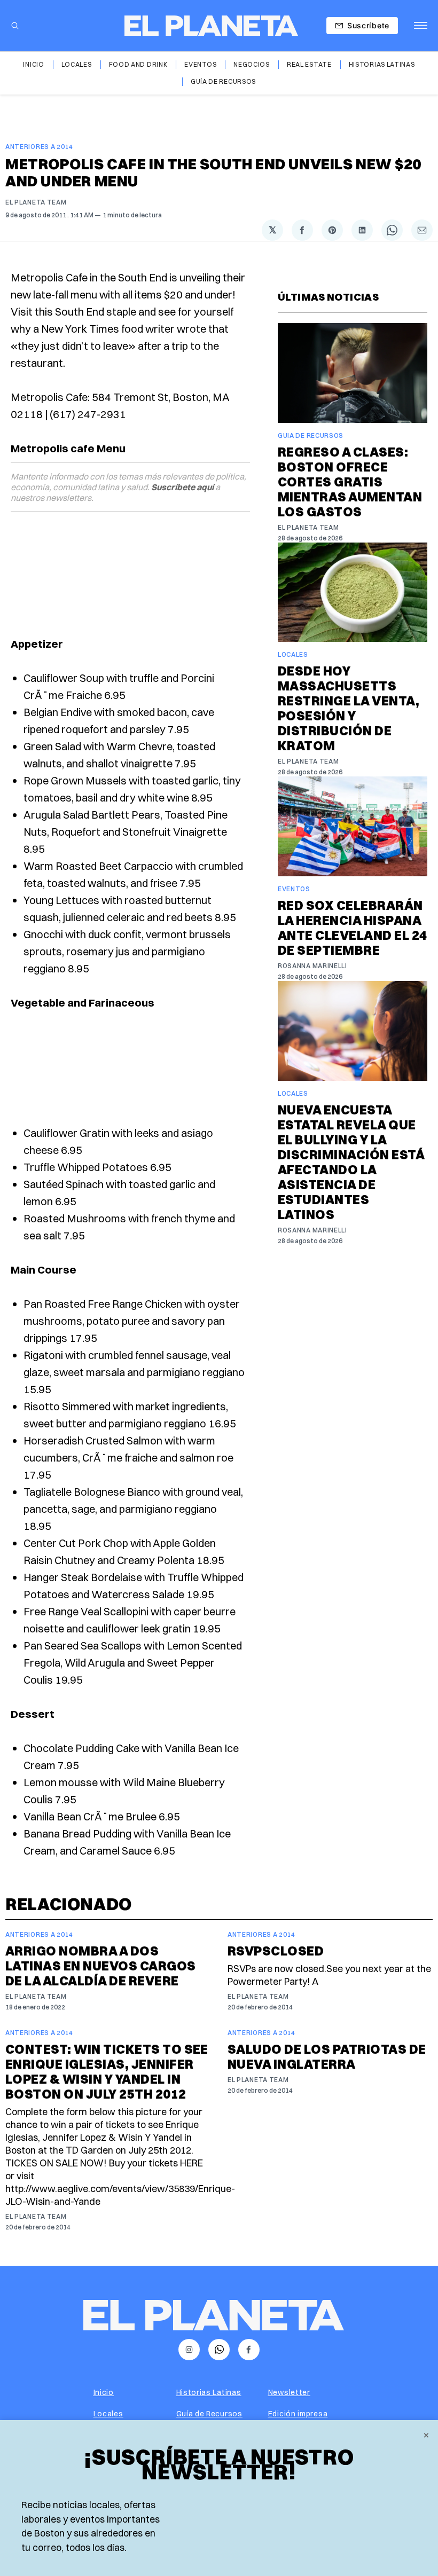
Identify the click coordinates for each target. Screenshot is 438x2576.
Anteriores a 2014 (39, 147)
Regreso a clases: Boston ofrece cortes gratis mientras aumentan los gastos (350, 482)
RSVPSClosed (276, 1951)
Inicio (33, 64)
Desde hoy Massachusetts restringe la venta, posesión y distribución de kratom (349, 708)
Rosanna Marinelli (312, 966)
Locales (77, 64)
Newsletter (289, 2392)
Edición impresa (298, 2414)
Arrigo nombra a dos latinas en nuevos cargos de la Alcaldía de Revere (101, 1966)
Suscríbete (368, 25)
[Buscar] (15, 26)
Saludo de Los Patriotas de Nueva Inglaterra (327, 2056)
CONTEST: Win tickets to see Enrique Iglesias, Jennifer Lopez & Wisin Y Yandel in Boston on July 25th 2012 (107, 2071)
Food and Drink (138, 64)
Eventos (200, 64)
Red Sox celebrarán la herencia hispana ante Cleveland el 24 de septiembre (353, 928)
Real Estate (309, 64)
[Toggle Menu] (421, 26)
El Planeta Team (36, 202)
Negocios (252, 64)
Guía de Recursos (223, 81)
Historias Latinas (382, 64)
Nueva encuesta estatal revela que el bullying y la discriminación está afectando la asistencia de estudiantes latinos (351, 1162)
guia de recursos (311, 435)
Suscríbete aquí (182, 487)
